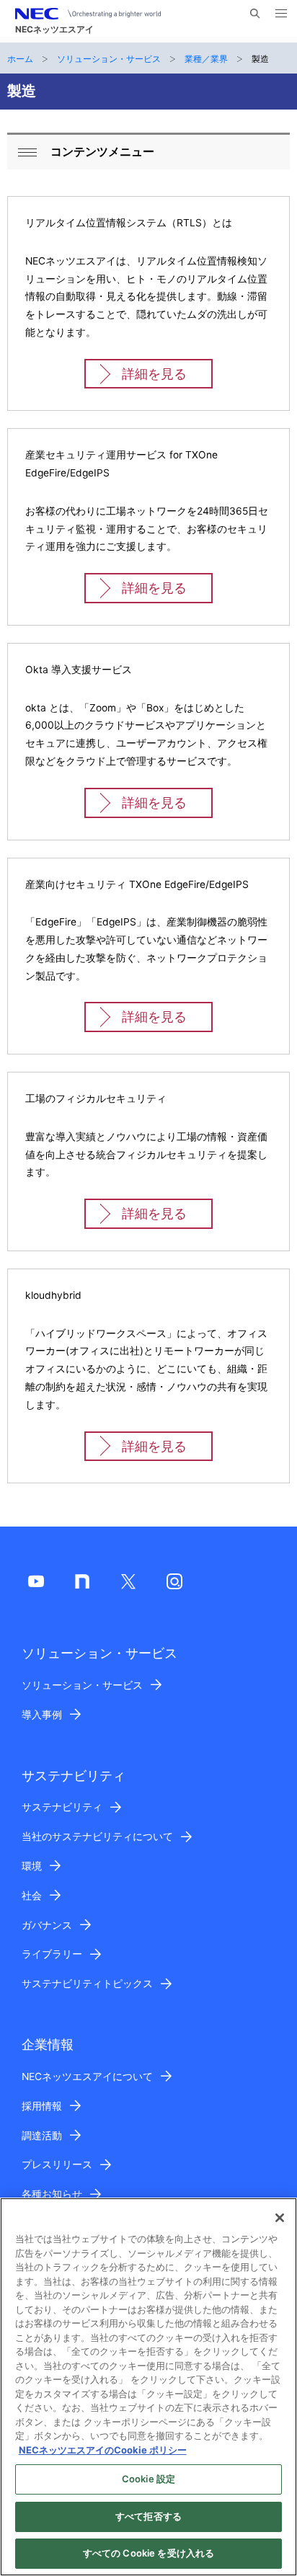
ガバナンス (47, 1925)
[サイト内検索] (255, 14)
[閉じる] (280, 2218)
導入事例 (42, 1715)
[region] (148, 2387)
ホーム (20, 59)
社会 (32, 1896)
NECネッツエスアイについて (87, 2077)
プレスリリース (57, 2164)
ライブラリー (52, 1954)
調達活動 (42, 2136)
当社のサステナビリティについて (97, 1836)
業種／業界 (206, 59)
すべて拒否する (148, 2516)
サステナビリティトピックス (87, 1984)
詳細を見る (154, 374)
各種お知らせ (52, 2194)
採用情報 (42, 2106)
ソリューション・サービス (109, 59)
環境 (32, 1866)
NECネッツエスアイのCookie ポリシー (103, 2450)
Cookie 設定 (148, 2479)
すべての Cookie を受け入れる (148, 2553)
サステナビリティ (62, 1807)
